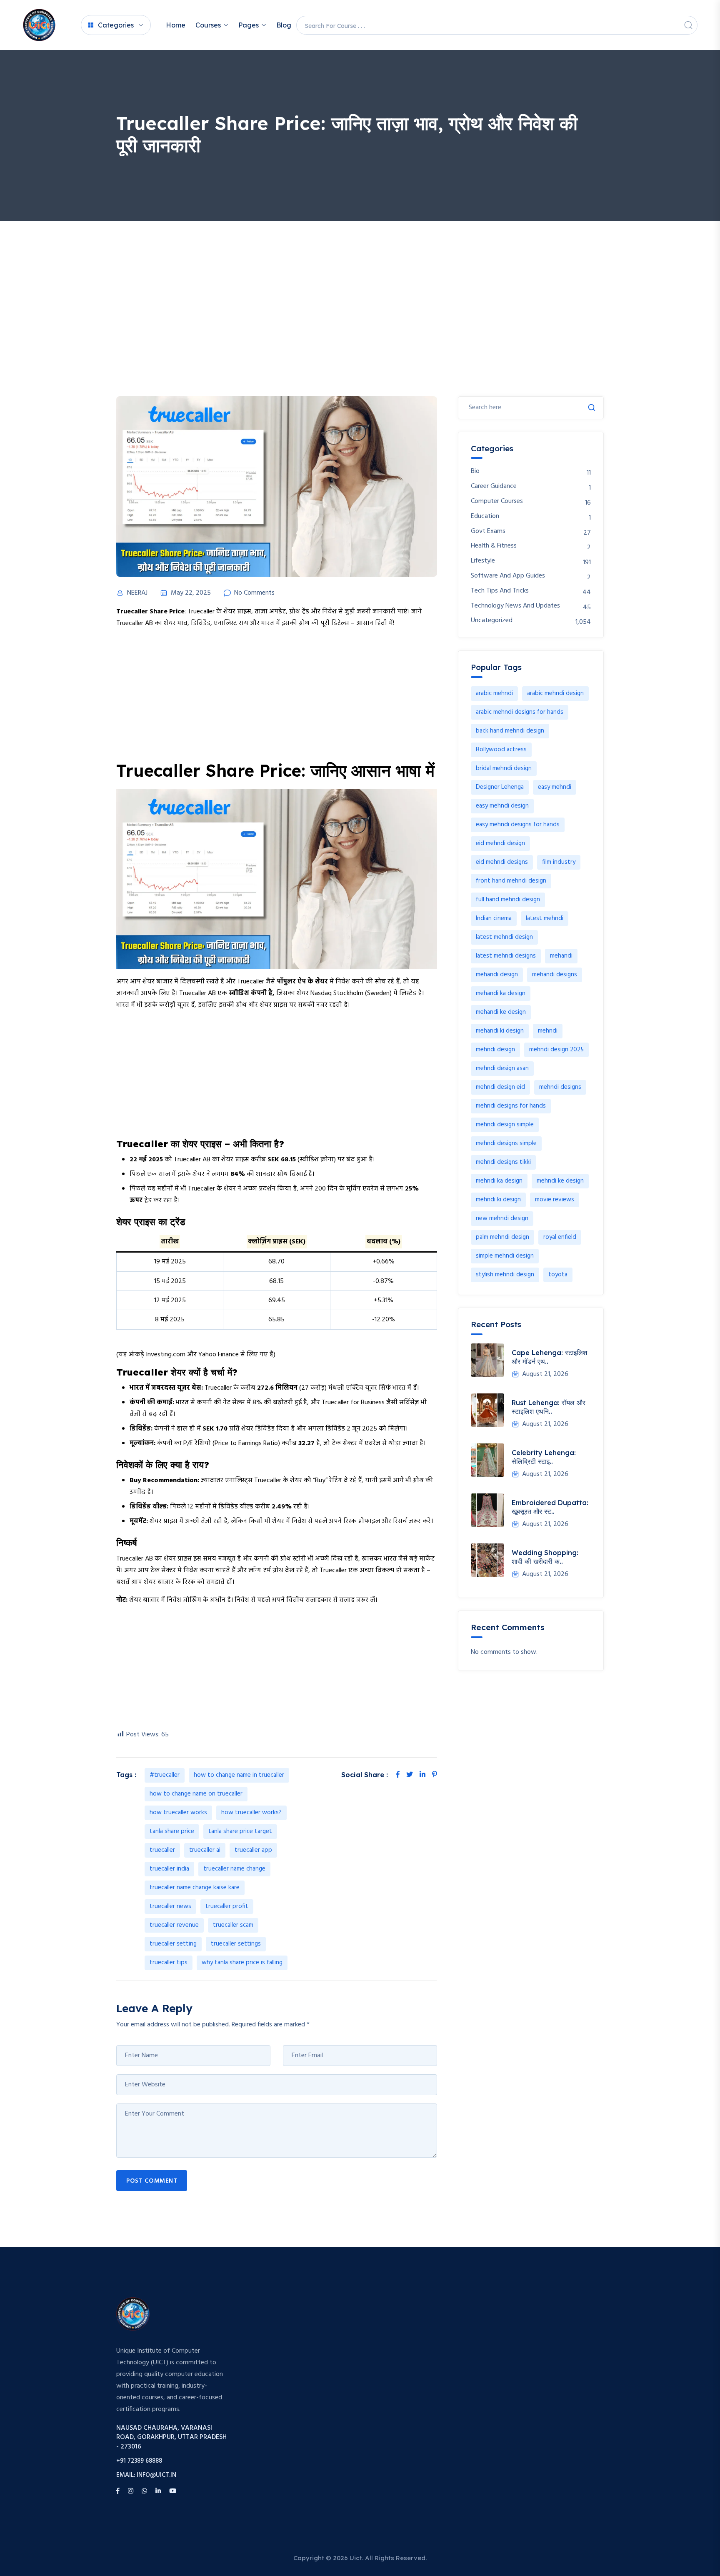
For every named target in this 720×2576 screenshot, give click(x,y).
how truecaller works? (251, 1813)
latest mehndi (545, 918)
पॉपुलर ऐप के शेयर (302, 982)
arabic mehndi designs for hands (520, 712)
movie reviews (555, 1200)
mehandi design (497, 975)
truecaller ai (205, 1850)
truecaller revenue (174, 1925)
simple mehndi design (505, 1256)
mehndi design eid (500, 1087)
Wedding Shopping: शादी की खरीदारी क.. (545, 1557)
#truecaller (165, 1775)
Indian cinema (494, 918)
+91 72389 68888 (139, 2461)
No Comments (254, 593)
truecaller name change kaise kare (195, 1888)
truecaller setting (173, 1944)
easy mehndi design (502, 806)
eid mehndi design (500, 843)
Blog (284, 25)
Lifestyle (483, 561)
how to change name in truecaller (239, 1775)
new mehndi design (502, 1218)
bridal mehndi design (504, 768)
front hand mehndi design (511, 881)
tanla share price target (240, 1831)
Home (176, 25)
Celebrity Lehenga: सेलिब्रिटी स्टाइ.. (544, 1457)
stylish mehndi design (505, 1275)
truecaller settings (236, 1944)
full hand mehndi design (508, 900)
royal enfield (560, 1237)
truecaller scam (233, 1925)
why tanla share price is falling (242, 1963)
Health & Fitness (494, 546)
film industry (559, 862)
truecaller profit (227, 1906)
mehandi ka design (501, 993)
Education (485, 516)
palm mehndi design (502, 1237)
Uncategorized (492, 621)
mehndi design (495, 1050)
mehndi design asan (502, 1068)
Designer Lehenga (500, 787)
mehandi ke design (501, 1012)
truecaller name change (234, 1869)
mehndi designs (560, 1087)
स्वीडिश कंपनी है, (252, 993)
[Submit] (592, 408)
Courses (208, 25)
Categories (116, 25)
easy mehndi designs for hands (518, 825)
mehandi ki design (500, 1031)
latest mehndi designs (506, 956)
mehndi (548, 1031)
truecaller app (253, 1850)
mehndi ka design (499, 1181)
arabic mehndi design (555, 693)
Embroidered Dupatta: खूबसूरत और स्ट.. (550, 1507)
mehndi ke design (560, 1181)
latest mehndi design (504, 937)
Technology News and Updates (515, 606)
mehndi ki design (498, 1200)
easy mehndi (555, 787)
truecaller (162, 1850)
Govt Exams (488, 531)
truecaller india (169, 1869)
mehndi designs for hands (511, 1106)
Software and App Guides (508, 576)
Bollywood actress (501, 750)
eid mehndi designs (502, 862)
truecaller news (170, 1906)
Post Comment (152, 2181)
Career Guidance (494, 486)
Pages (249, 25)
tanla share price (172, 1831)
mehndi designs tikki (503, 1162)
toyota (558, 1275)
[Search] (688, 25)
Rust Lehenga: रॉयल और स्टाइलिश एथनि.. (549, 1407)
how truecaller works (178, 1813)
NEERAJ (137, 593)
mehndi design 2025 (556, 1050)
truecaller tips (169, 1963)
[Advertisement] (360, 284)
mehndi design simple (505, 1125)
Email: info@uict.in (146, 2475)
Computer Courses (497, 501)
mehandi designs (555, 975)
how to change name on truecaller (196, 1794)
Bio (475, 471)
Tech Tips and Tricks (500, 591)
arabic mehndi (494, 693)
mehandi (561, 956)
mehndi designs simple (506, 1143)
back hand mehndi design (510, 731)
